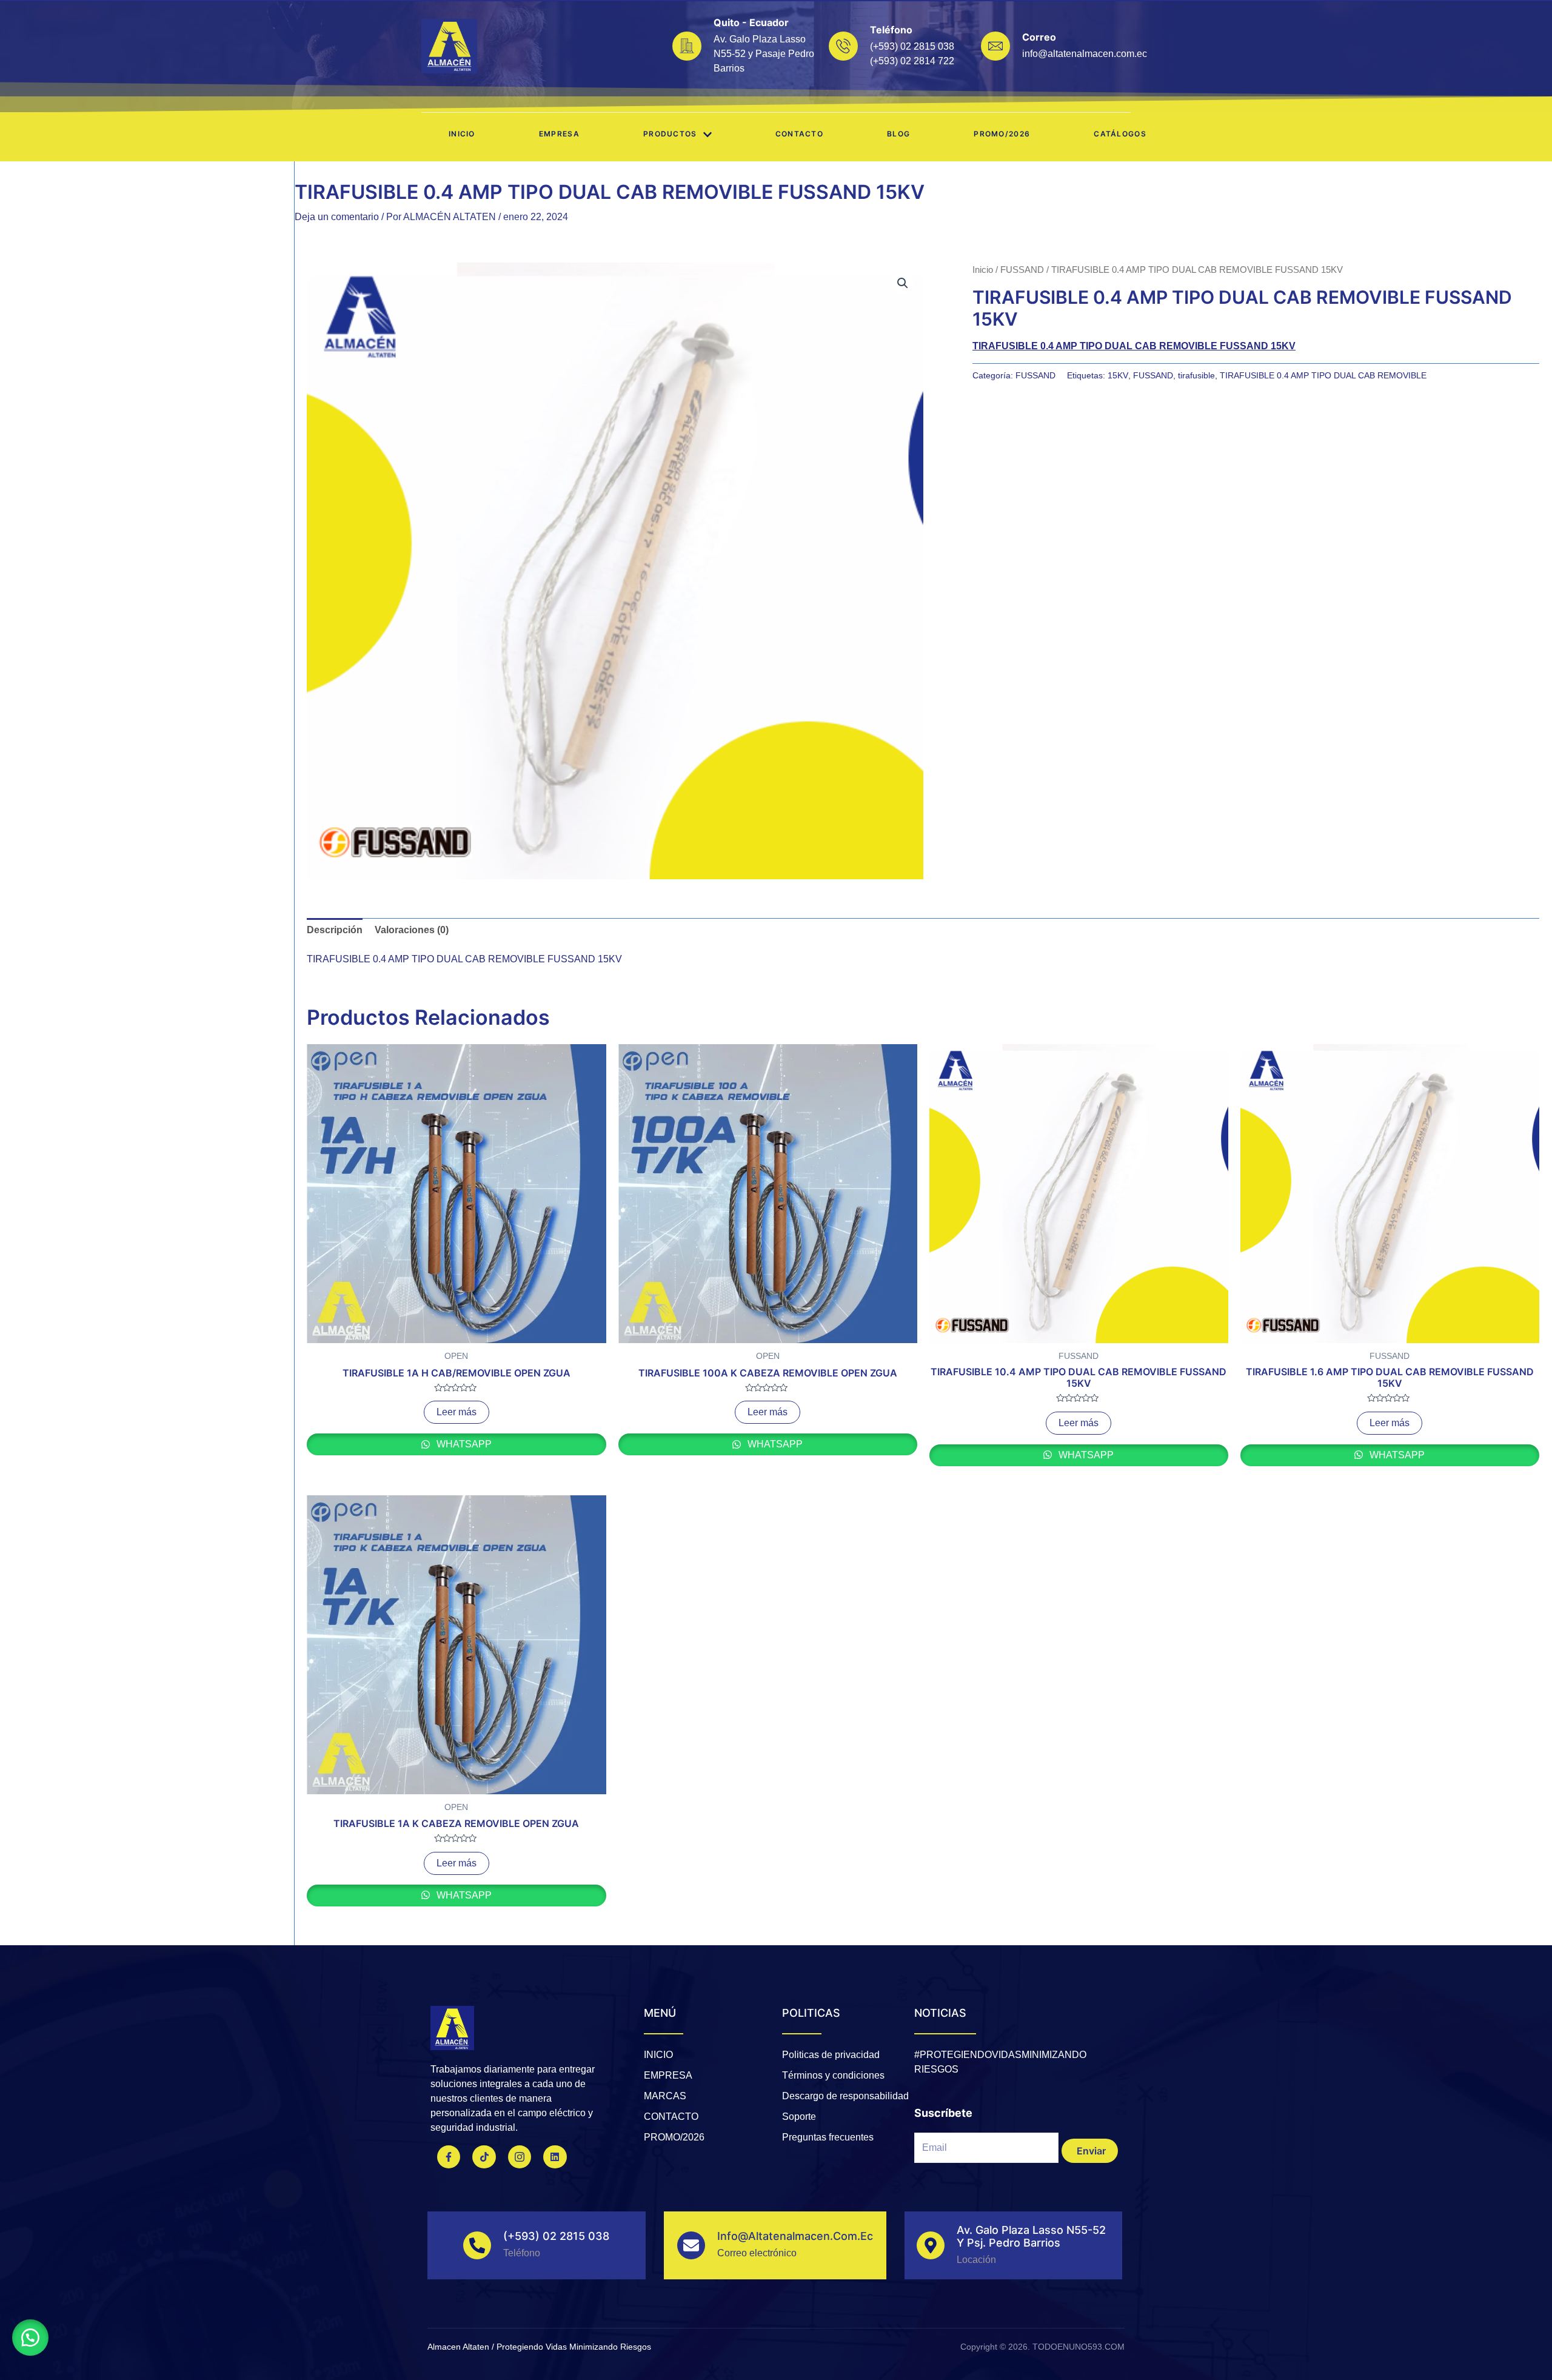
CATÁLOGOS (1120, 134)
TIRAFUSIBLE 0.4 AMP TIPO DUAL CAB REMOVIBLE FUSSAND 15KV (1134, 346)
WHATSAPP (463, 1444)
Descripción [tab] (335, 930)
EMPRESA (559, 134)
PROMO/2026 (1002, 134)
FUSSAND (1022, 270)
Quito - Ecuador (751, 22)
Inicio (462, 134)
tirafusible (1196, 375)
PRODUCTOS (670, 134)
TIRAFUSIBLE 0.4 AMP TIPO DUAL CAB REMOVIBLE (1323, 375)
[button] (903, 283)
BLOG (898, 134)
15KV (1118, 375)
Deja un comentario (337, 217)
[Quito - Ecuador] (687, 46)
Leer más (457, 1412)
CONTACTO (799, 134)
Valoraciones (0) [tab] (412, 930)
